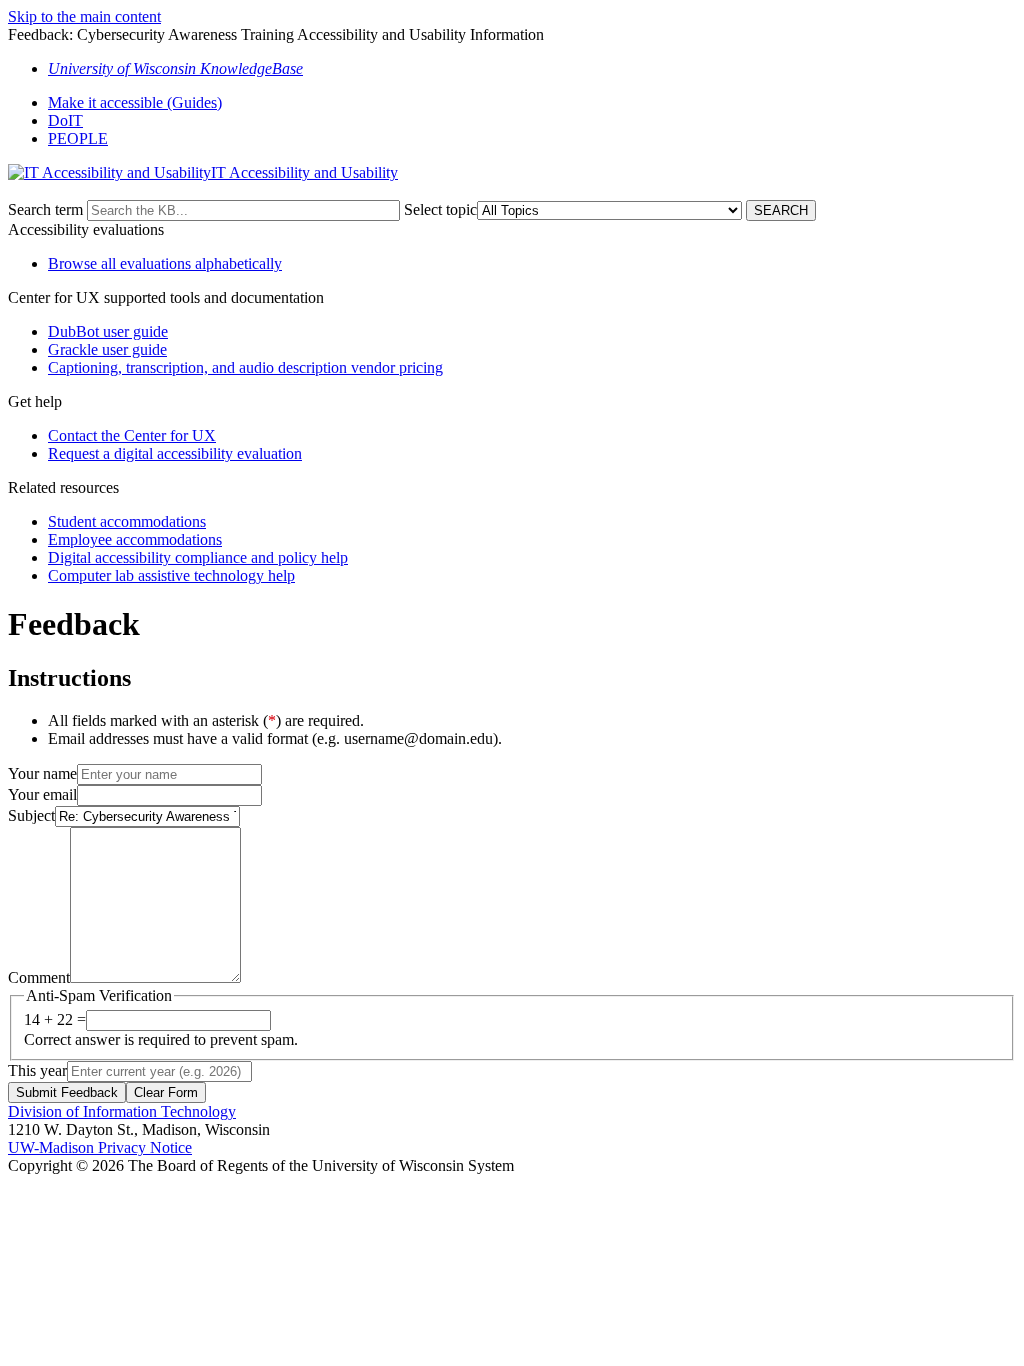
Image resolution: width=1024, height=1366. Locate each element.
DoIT (65, 120)
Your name (42, 773)
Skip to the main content (84, 16)
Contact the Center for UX (132, 435)
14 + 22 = (55, 1019)
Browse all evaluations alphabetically (165, 263)
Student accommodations (127, 521)
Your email (42, 794)
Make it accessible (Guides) (135, 102)
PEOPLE (78, 138)
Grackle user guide (107, 349)
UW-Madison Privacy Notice (100, 1147)
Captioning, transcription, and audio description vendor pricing (245, 367)
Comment (39, 977)
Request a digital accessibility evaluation (175, 453)
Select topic (440, 209)
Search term (45, 209)
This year (37, 1070)
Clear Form (166, 1092)
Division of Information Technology (122, 1111)
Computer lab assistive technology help (171, 575)
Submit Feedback (67, 1092)
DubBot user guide (108, 331)
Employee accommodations (135, 539)
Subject (31, 815)
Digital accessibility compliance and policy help (198, 557)
